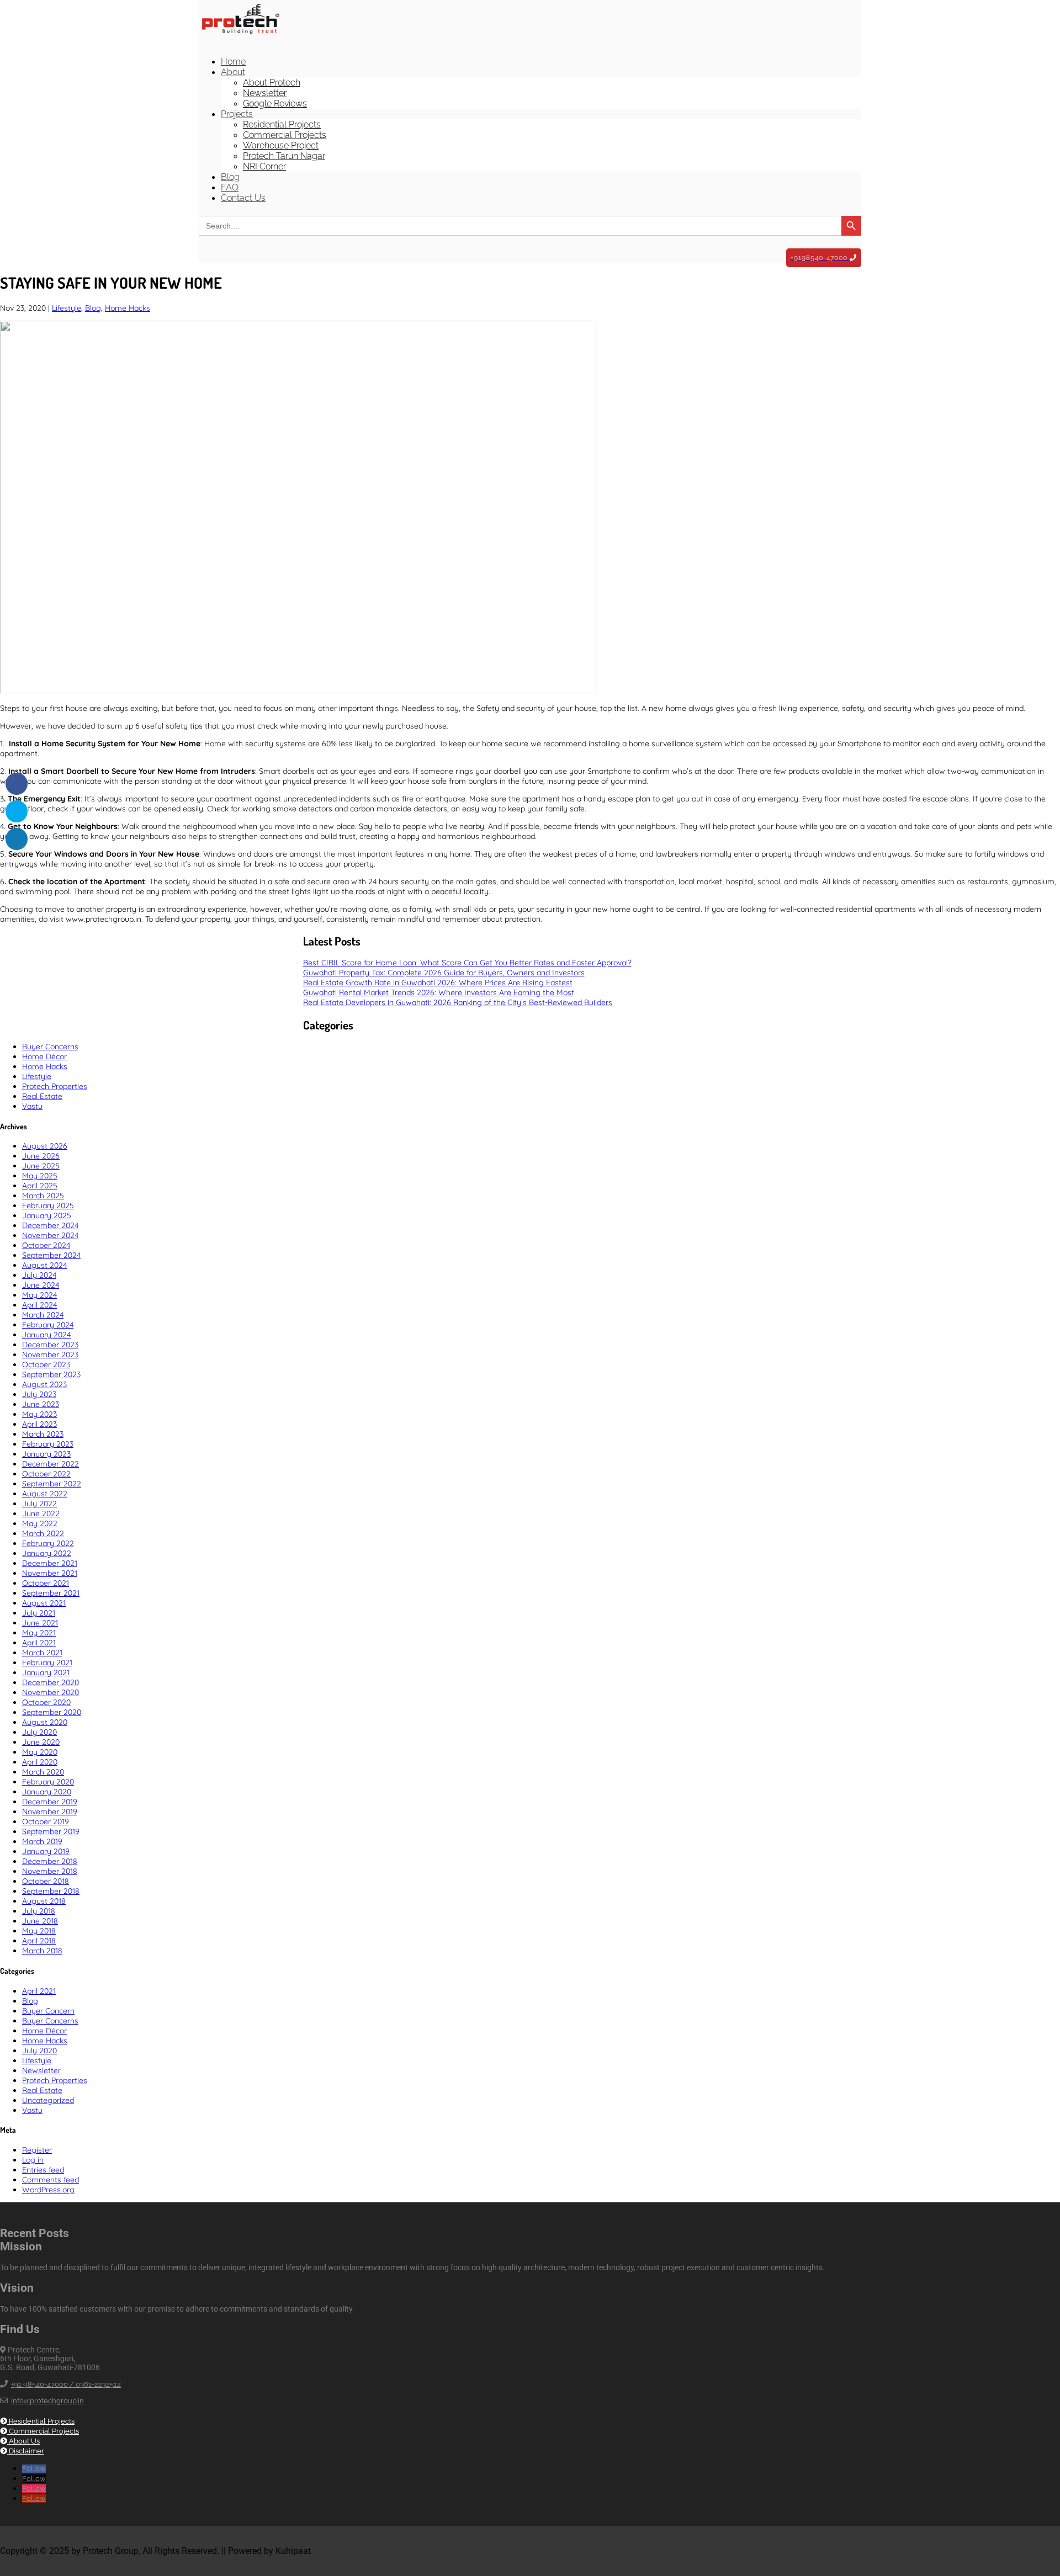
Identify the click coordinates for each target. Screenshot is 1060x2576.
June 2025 (41, 1166)
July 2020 (39, 1732)
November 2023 (50, 1355)
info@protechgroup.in (47, 2401)
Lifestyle (67, 308)
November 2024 (50, 1235)
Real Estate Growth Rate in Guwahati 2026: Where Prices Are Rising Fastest (438, 982)
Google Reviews (275, 103)
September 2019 (51, 1831)
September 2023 (51, 1374)
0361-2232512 (98, 2384)
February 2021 (47, 1663)
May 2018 (39, 1931)
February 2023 (48, 1444)
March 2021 (42, 1653)
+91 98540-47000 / (43, 2384)
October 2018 (46, 1881)
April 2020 (40, 1762)
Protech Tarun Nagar (284, 156)
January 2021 (46, 1672)
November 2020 (51, 1692)
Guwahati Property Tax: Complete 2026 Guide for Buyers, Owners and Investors (444, 973)
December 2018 (50, 1861)
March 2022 (43, 1533)
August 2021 (44, 1603)
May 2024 (39, 1295)
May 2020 (40, 1752)
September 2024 (51, 1255)
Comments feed (51, 2180)
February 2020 (48, 1782)
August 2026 (45, 1146)
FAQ (230, 187)
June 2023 (41, 1404)
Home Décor (44, 1056)
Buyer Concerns (50, 1047)
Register (37, 2150)
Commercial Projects (285, 135)
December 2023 (50, 1345)
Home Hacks (128, 308)
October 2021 (46, 1583)
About (233, 72)
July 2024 (39, 1275)
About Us (23, 2441)
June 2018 (40, 1921)
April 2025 (40, 1186)
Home (233, 62)
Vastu (32, 1106)
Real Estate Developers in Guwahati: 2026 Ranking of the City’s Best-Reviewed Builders (458, 1002)
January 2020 (47, 1792)
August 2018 (44, 1901)
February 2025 (48, 1205)
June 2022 (41, 1513)
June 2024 (41, 1285)
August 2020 (45, 1722)
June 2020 (41, 1742)
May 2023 (39, 1414)
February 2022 (48, 1543)
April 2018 (39, 1941)
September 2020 (52, 1712)
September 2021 (51, 1593)
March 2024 (43, 1315)
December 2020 (51, 1682)
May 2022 (40, 1523)
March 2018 (42, 1951)
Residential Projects (282, 124)
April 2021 (39, 1643)
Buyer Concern (48, 2011)
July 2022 (39, 1504)
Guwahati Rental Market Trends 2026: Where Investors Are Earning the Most (439, 992)
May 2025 (40, 1176)
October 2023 (46, 1364)
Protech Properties (55, 1086)
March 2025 (43, 1196)
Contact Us (243, 198)
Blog (230, 177)
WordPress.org (48, 2190)
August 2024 (44, 1265)
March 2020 (43, 1772)
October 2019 (46, 1821)
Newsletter (265, 93)
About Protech (272, 83)
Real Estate (42, 1096)
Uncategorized (48, 2100)
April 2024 (39, 1305)
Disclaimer (26, 2451)
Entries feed (43, 2170)
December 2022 (51, 1464)
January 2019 (46, 1851)
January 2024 (46, 1335)
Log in (33, 2160)
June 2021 (40, 1623)
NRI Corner (264, 166)
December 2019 (50, 1802)
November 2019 (50, 1812)
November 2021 (50, 1573)
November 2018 (50, 1871)
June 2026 (41, 1156)
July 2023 (39, 1394)
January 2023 (46, 1454)
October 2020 (46, 1702)
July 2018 (39, 1911)
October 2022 (46, 1474)
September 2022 (52, 1484)
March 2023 (43, 1434)
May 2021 (39, 1633)
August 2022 (45, 1494)
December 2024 (50, 1225)
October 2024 (46, 1245)
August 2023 (44, 1384)
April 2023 (39, 1424)
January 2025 (47, 1215)
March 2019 (42, 1841)
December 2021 (50, 1563)
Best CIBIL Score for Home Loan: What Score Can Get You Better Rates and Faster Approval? (467, 963)
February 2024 (48, 1325)
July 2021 (39, 1613)
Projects (237, 114)
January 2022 (47, 1553)
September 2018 (51, 1891)
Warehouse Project (281, 145)
